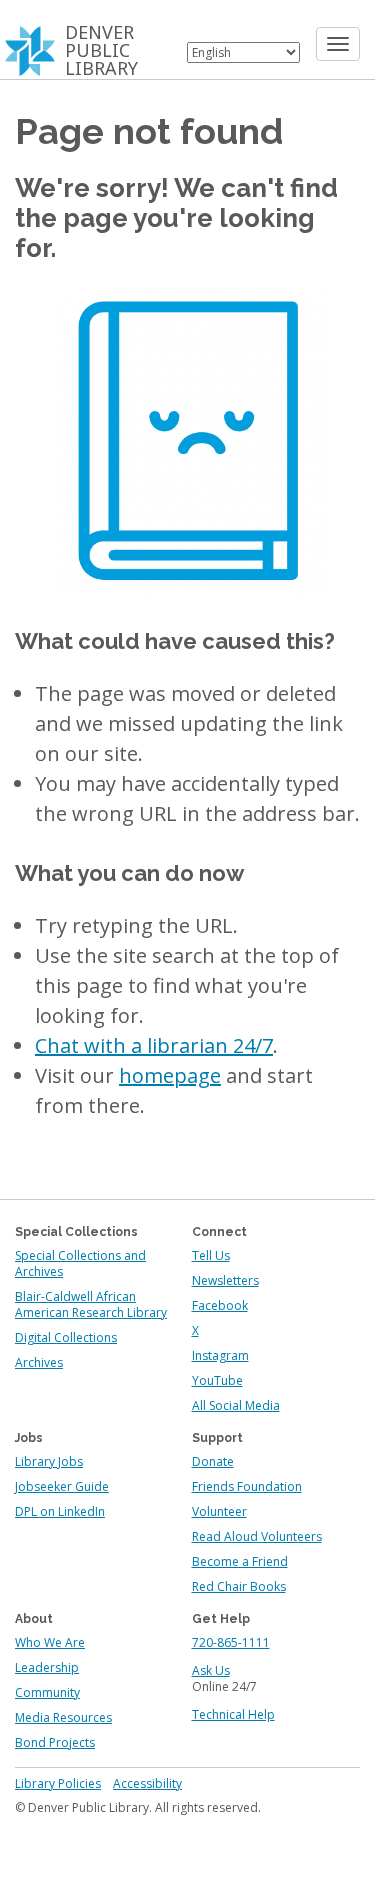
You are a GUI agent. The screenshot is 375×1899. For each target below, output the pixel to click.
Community (47, 1692)
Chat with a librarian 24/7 (154, 1045)
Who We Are (50, 1642)
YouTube (217, 1380)
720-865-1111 (231, 1642)
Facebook (220, 1305)
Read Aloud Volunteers (257, 1536)
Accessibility (147, 1783)
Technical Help (233, 1714)
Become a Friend (240, 1561)
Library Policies (58, 1783)
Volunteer (219, 1511)
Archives (39, 1362)
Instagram (220, 1355)
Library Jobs (49, 1461)
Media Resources (63, 1717)
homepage (170, 1075)
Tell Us (211, 1255)
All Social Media (236, 1405)
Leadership (47, 1667)
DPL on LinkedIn (60, 1511)
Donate (213, 1461)
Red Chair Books (239, 1586)
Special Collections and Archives (80, 1263)
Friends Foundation (247, 1486)
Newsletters (225, 1280)
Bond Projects (55, 1742)
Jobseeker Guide (62, 1486)
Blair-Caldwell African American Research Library (91, 1304)
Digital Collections (66, 1337)
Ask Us (211, 1670)
